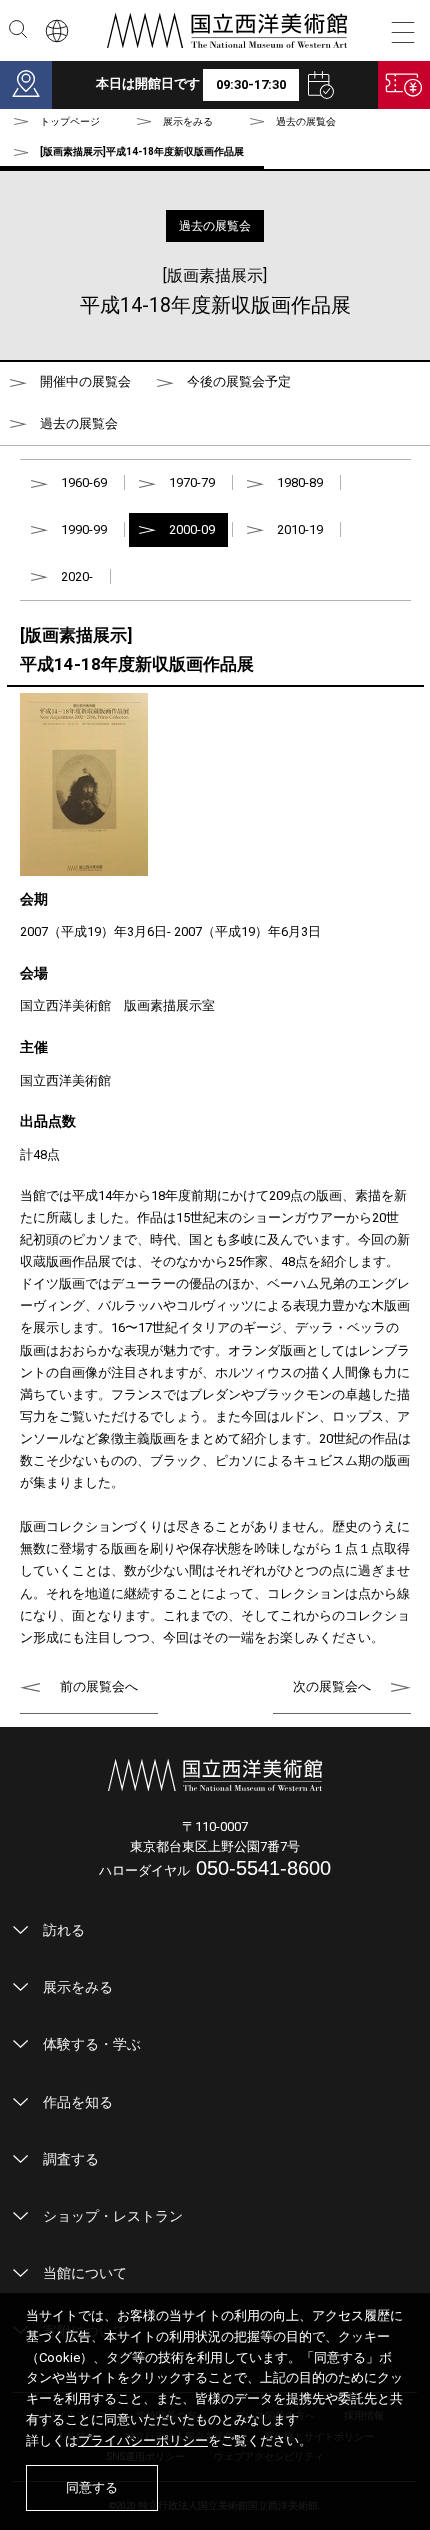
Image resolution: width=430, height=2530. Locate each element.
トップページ (70, 121)
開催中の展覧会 (85, 381)
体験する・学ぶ (92, 2044)
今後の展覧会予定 (239, 381)
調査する (71, 2159)
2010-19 (300, 529)
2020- (77, 576)
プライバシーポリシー (143, 2440)
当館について (85, 2273)
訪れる (64, 1930)
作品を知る (78, 2102)
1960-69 (84, 482)
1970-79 (192, 482)
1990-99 (84, 529)
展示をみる (78, 1987)
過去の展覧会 (306, 121)
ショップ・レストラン (113, 2216)
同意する (92, 2487)
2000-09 (192, 529)
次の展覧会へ (332, 1686)
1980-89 (300, 482)
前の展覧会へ (99, 1686)
